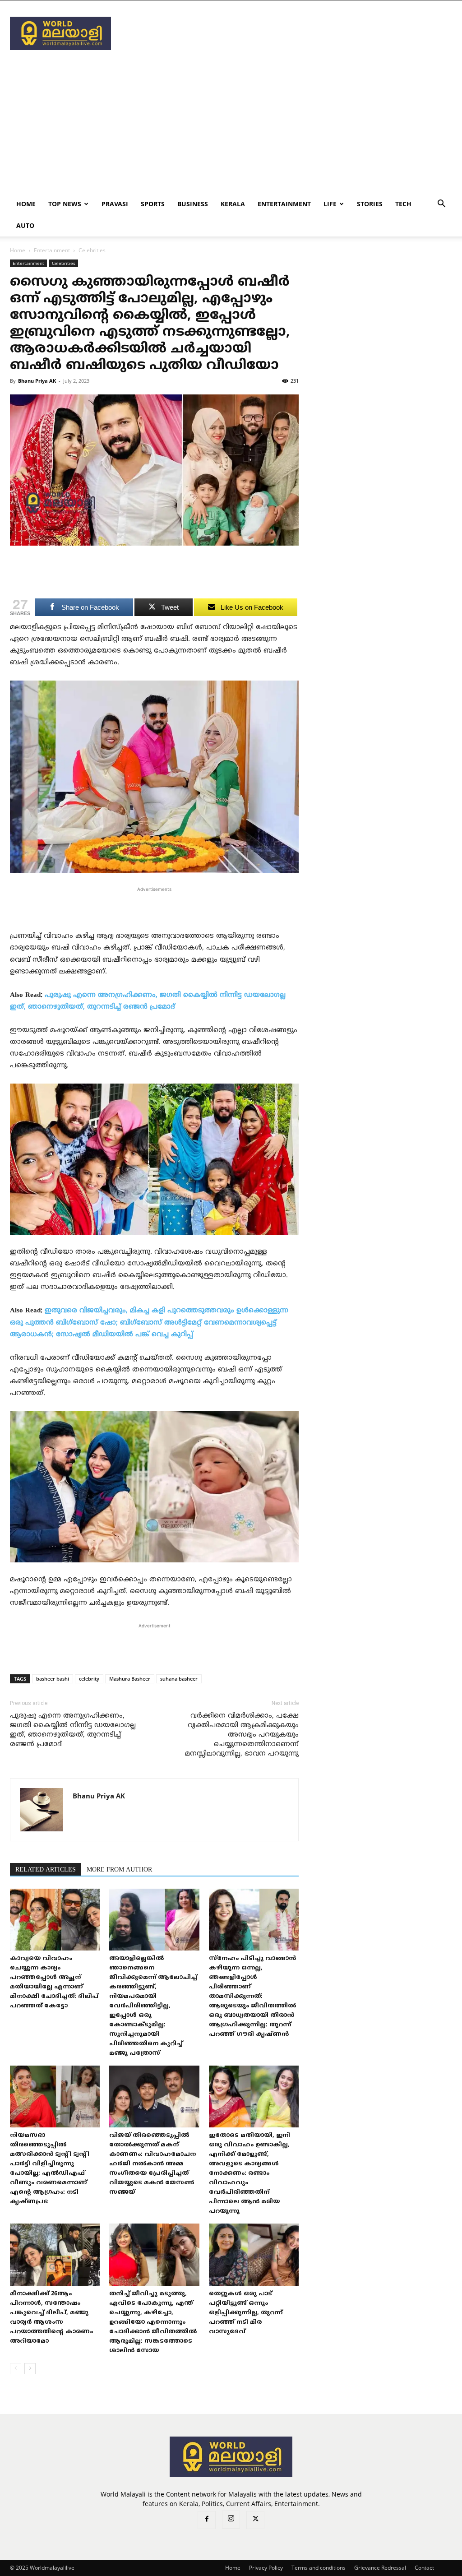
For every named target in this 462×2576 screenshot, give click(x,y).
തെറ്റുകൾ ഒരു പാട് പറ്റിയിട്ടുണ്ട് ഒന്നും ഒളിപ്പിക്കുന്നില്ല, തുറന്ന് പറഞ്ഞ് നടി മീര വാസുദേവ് (246, 2313)
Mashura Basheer (130, 1679)
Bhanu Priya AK (37, 381)
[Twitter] (255, 2520)
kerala (233, 204)
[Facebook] (207, 2520)
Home (26, 204)
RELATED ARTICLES (46, 1870)
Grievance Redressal (380, 2568)
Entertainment (284, 204)
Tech (403, 204)
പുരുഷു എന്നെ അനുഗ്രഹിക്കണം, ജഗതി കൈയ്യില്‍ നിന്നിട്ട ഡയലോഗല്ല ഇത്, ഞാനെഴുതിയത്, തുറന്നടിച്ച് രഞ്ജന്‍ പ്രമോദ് (73, 1730)
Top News (65, 204)
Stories (370, 204)
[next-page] (30, 2369)
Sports (153, 204)
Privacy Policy (266, 2568)
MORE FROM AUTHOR (119, 1870)
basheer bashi (53, 1679)
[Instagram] (231, 2520)
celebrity (89, 1679)
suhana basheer (179, 1679)
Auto (25, 225)
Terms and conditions (319, 2568)
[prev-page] (16, 2369)
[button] (441, 205)
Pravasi (115, 204)
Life (330, 204)
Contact (424, 2568)
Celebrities (64, 263)
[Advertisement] (288, 33)
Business (193, 204)
